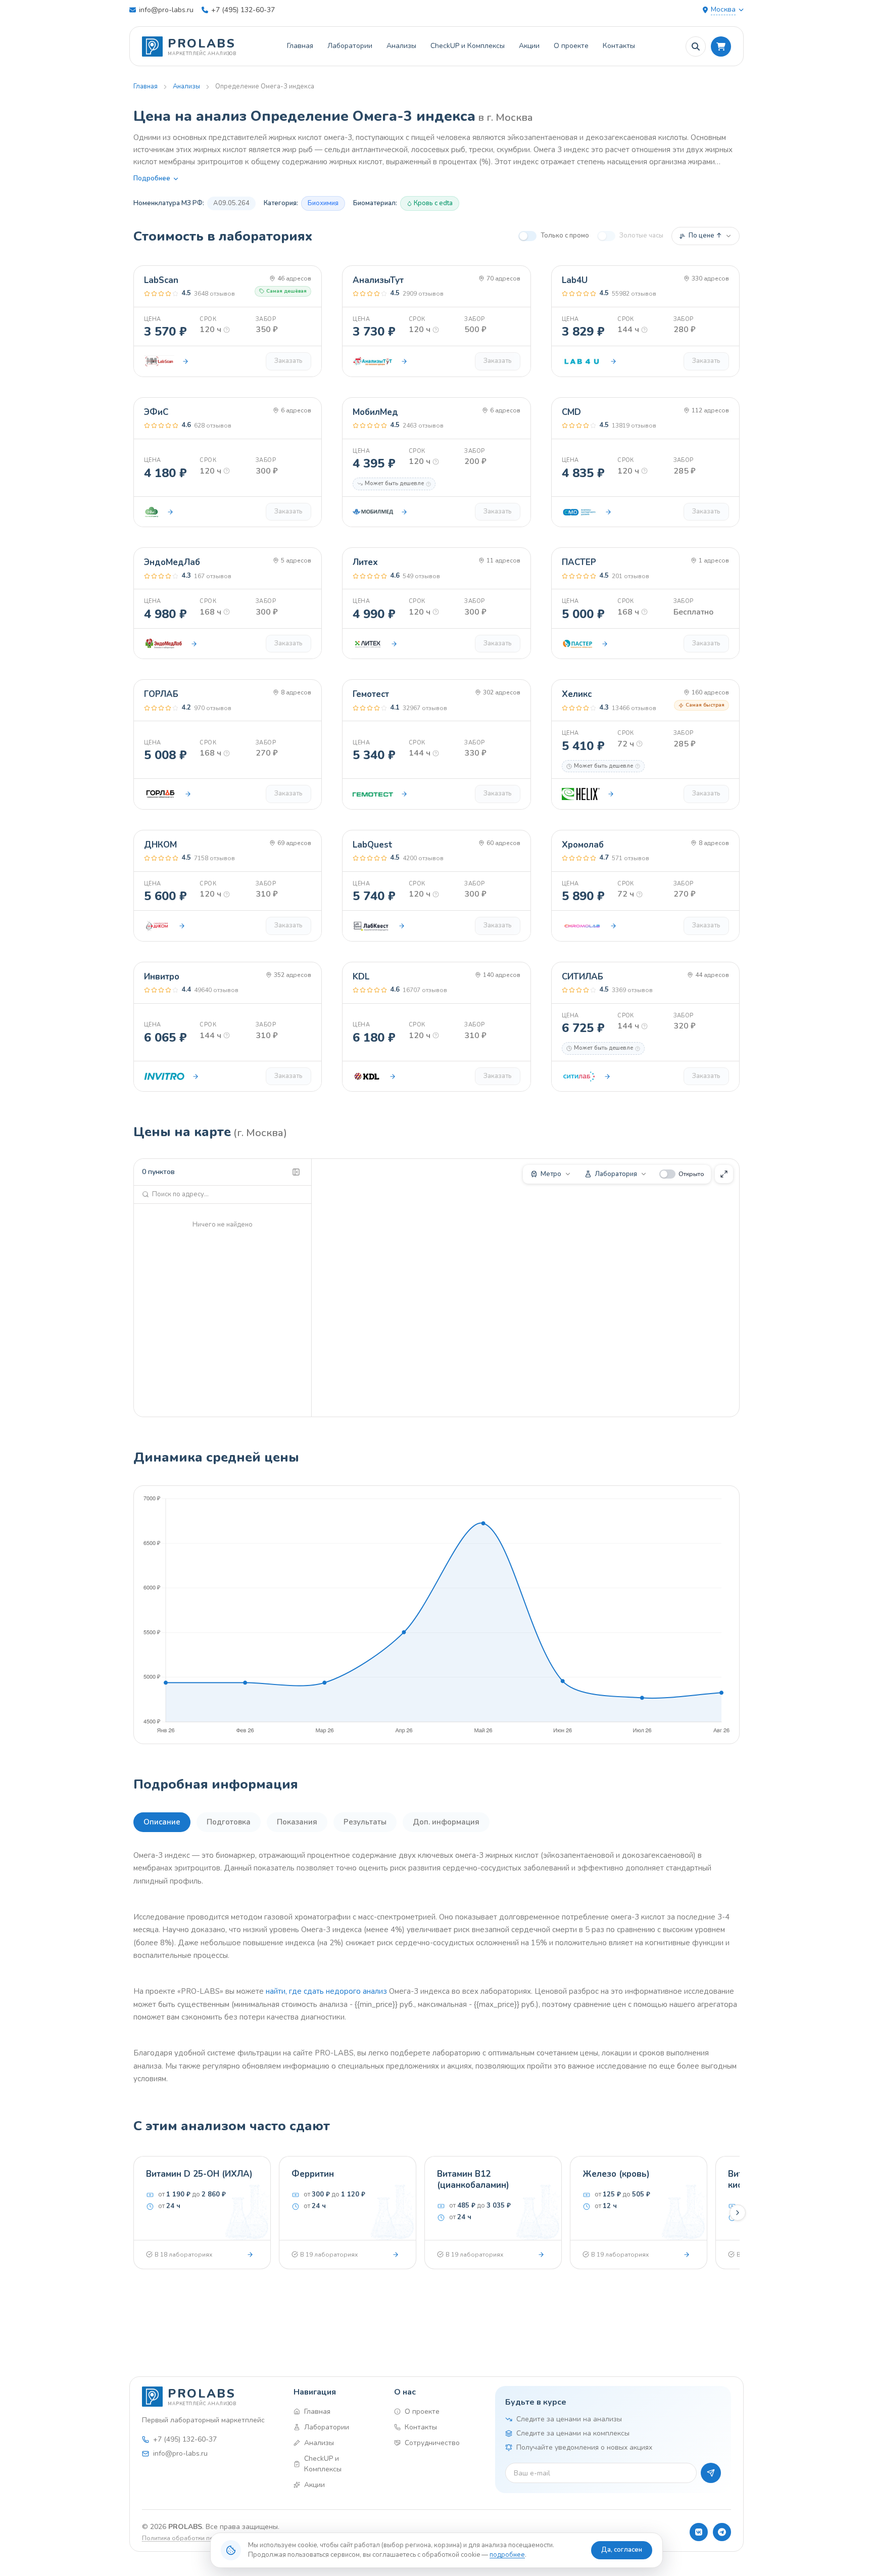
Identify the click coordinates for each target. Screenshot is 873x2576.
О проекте (571, 46)
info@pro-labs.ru (166, 10)
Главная (300, 46)
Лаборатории (350, 46)
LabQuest (373, 845)
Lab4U (575, 280)
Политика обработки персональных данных (208, 2538)
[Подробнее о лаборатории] (185, 361)
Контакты (619, 46)
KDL (361, 977)
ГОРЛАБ (161, 694)
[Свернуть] (296, 1172)
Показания (297, 1822)
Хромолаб (583, 845)
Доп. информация (446, 1822)
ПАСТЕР (579, 562)
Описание (162, 1822)
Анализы (401, 46)
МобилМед (375, 412)
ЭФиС (156, 412)
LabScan (161, 280)
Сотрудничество (432, 2443)
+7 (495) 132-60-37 (243, 10)
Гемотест (371, 694)
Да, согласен (622, 2550)
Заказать (288, 361)
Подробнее (152, 178)
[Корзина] (721, 46)
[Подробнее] (250, 2255)
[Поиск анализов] (696, 46)
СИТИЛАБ (583, 977)
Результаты (365, 1822)
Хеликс (577, 694)
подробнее (507, 2555)
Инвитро (162, 977)
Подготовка (229, 1822)
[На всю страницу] (724, 1174)
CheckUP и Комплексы (468, 46)
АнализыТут (378, 280)
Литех (365, 562)
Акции (529, 46)
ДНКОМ (160, 845)
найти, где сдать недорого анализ (326, 1991)
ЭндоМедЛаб (172, 562)
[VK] (699, 2532)
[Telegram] (722, 2532)
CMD (571, 412)
